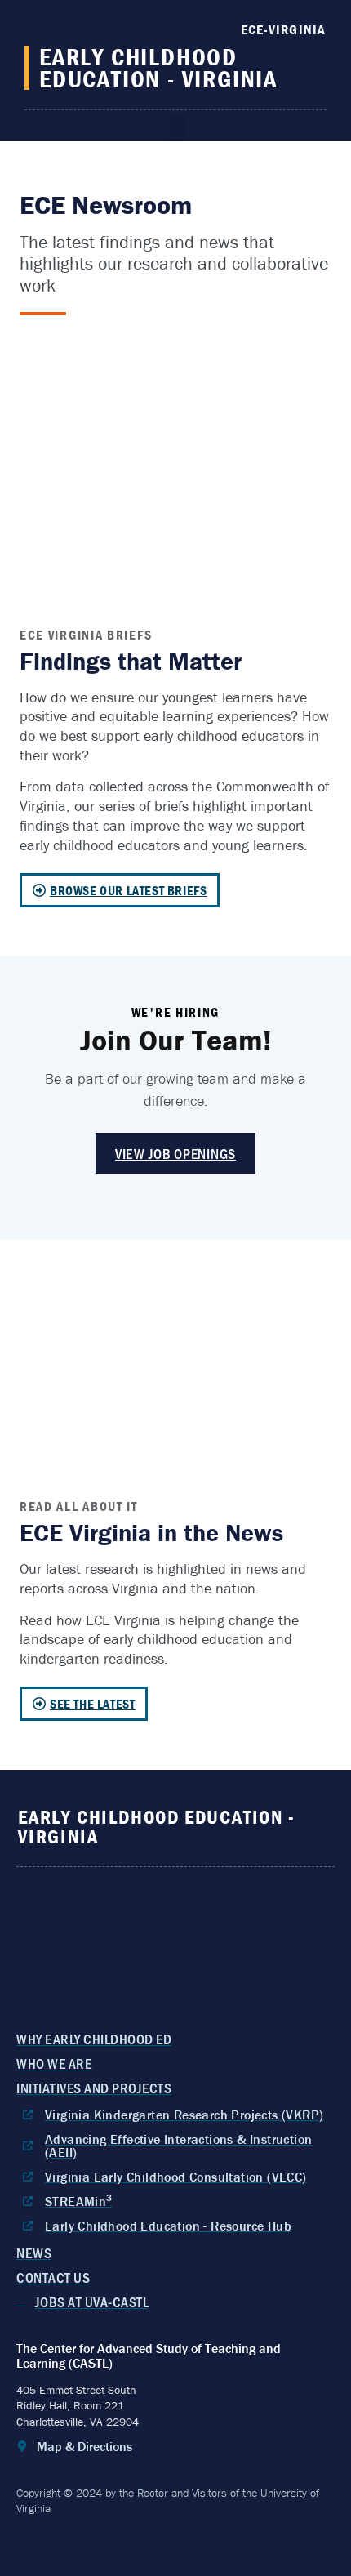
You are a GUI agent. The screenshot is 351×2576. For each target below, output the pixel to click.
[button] (175, 128)
